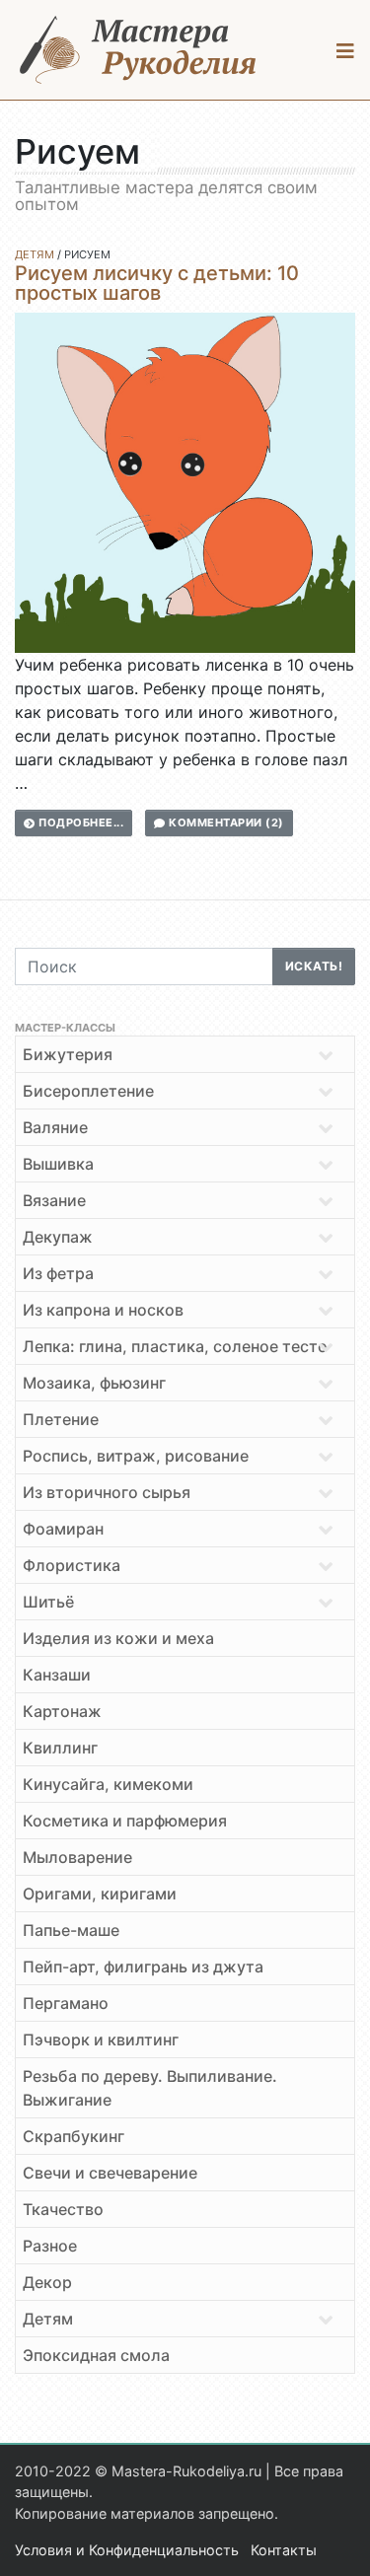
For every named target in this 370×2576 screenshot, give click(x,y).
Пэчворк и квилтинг (101, 2039)
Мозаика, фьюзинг (94, 1383)
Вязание (54, 1200)
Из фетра (58, 1273)
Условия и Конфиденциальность (127, 2550)
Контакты (284, 2550)
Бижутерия (68, 1054)
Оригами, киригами (100, 1894)
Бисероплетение (88, 1091)
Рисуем (87, 254)
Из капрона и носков (103, 1310)
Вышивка (58, 1164)
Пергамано (66, 2003)
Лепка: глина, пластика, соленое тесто (175, 1346)
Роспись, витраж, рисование (136, 1456)
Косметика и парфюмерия (125, 1821)
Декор (47, 2282)
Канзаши (57, 1675)
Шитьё (48, 1602)
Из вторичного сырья (107, 1492)
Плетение (61, 1419)
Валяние (55, 1127)
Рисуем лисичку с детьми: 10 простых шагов (157, 283)
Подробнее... (80, 823)
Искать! (314, 966)
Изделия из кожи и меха (118, 1638)
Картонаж (62, 1711)
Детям (35, 254)
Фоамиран (63, 1529)
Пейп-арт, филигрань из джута (143, 1967)
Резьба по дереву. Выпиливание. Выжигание (150, 2088)
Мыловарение (77, 1857)
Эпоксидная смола (96, 2355)
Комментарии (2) (225, 823)
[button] (346, 50)
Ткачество (63, 2209)
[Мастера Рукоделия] (138, 50)
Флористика (72, 1565)
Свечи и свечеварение (110, 2173)
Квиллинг (60, 1748)
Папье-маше (71, 1930)
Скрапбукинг (74, 2136)
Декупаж (58, 1237)
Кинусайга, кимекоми (108, 1784)
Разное (50, 2246)
